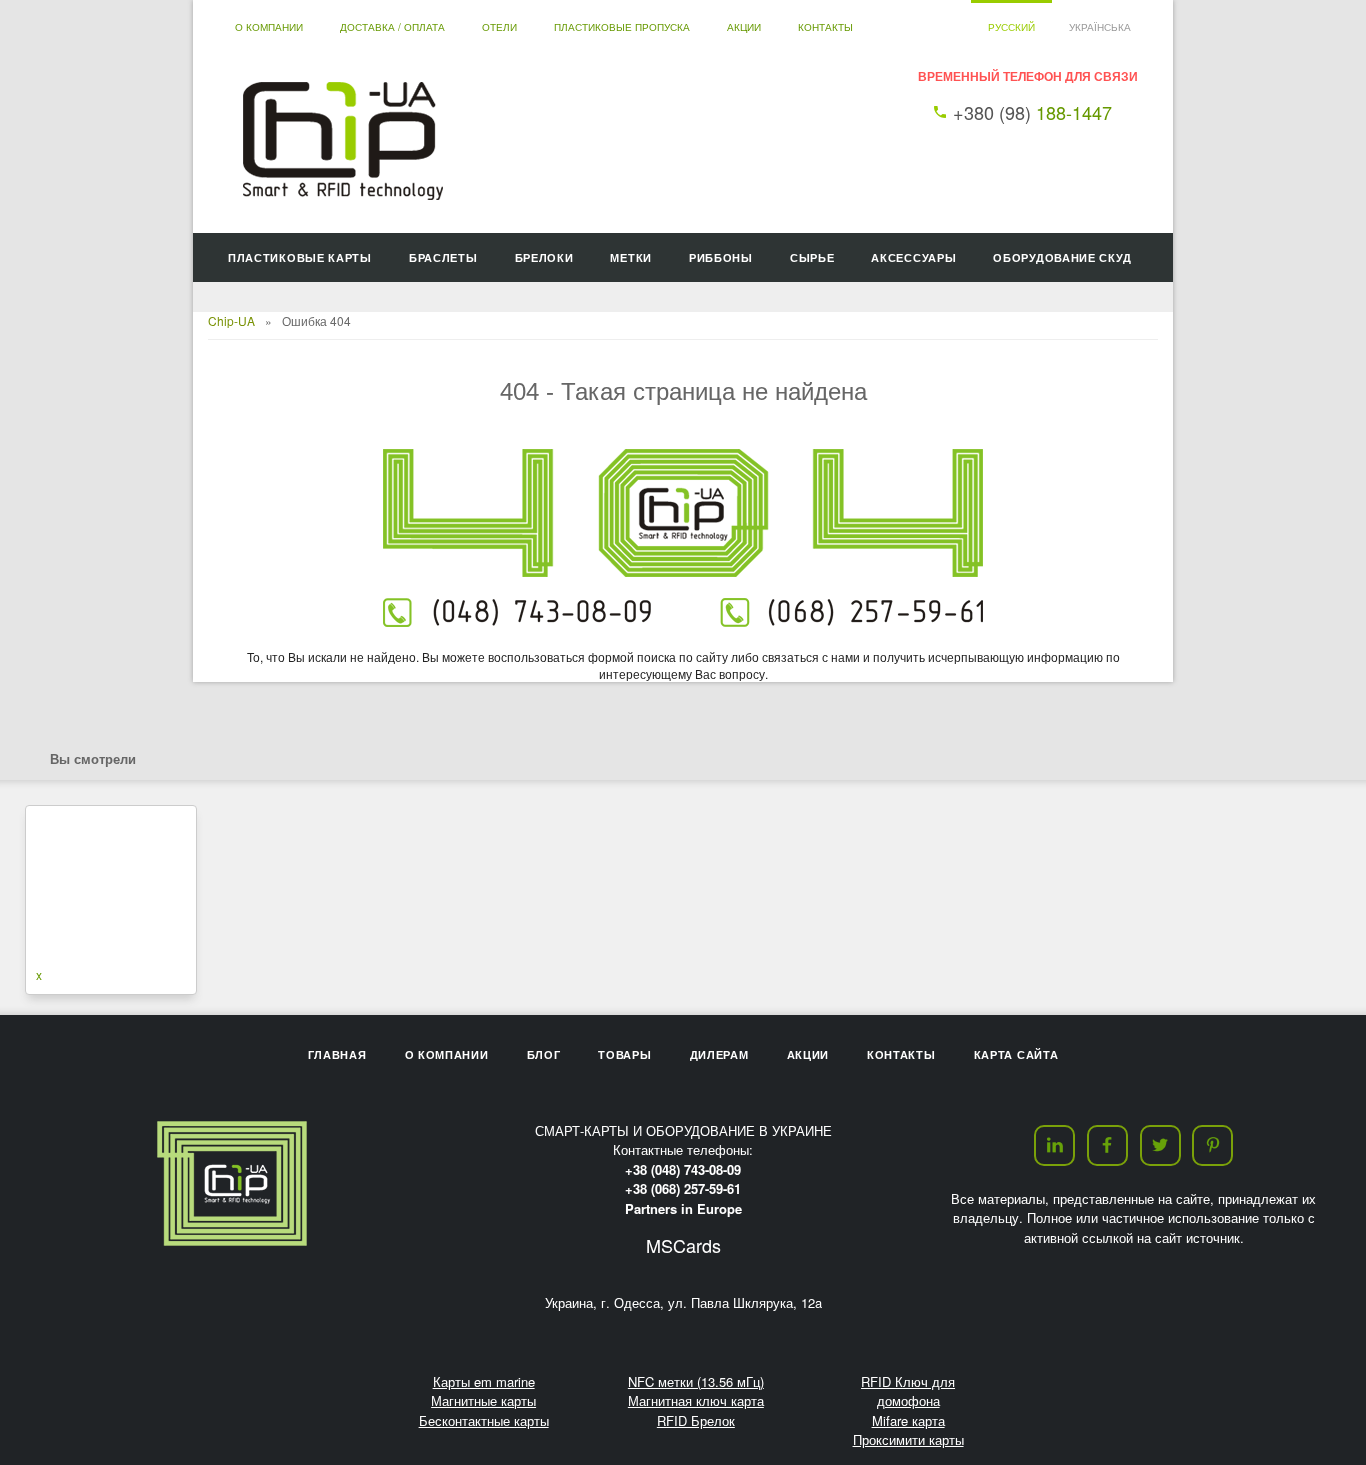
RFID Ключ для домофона (908, 1391)
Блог (544, 1054)
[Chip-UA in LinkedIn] (1054, 1145)
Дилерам (719, 1054)
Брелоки (544, 257)
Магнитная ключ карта (696, 1400)
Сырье (812, 257)
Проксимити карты (908, 1439)
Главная (337, 1054)
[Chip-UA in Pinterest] (1212, 1145)
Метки (631, 257)
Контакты (825, 27)
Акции (744, 27)
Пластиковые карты (300, 257)
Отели (499, 27)
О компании (269, 27)
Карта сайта (1016, 1054)
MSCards (683, 1245)
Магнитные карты (483, 1400)
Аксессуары (913, 257)
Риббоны (721, 257)
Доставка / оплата (392, 27)
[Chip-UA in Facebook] (1107, 1145)
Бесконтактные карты (484, 1420)
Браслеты (443, 257)
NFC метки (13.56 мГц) (696, 1381)
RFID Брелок (696, 1420)
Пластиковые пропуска (622, 27)
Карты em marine (484, 1381)
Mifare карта (908, 1420)
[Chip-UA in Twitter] (1160, 1145)
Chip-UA (231, 320)
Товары (624, 1054)
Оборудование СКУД (1062, 257)
